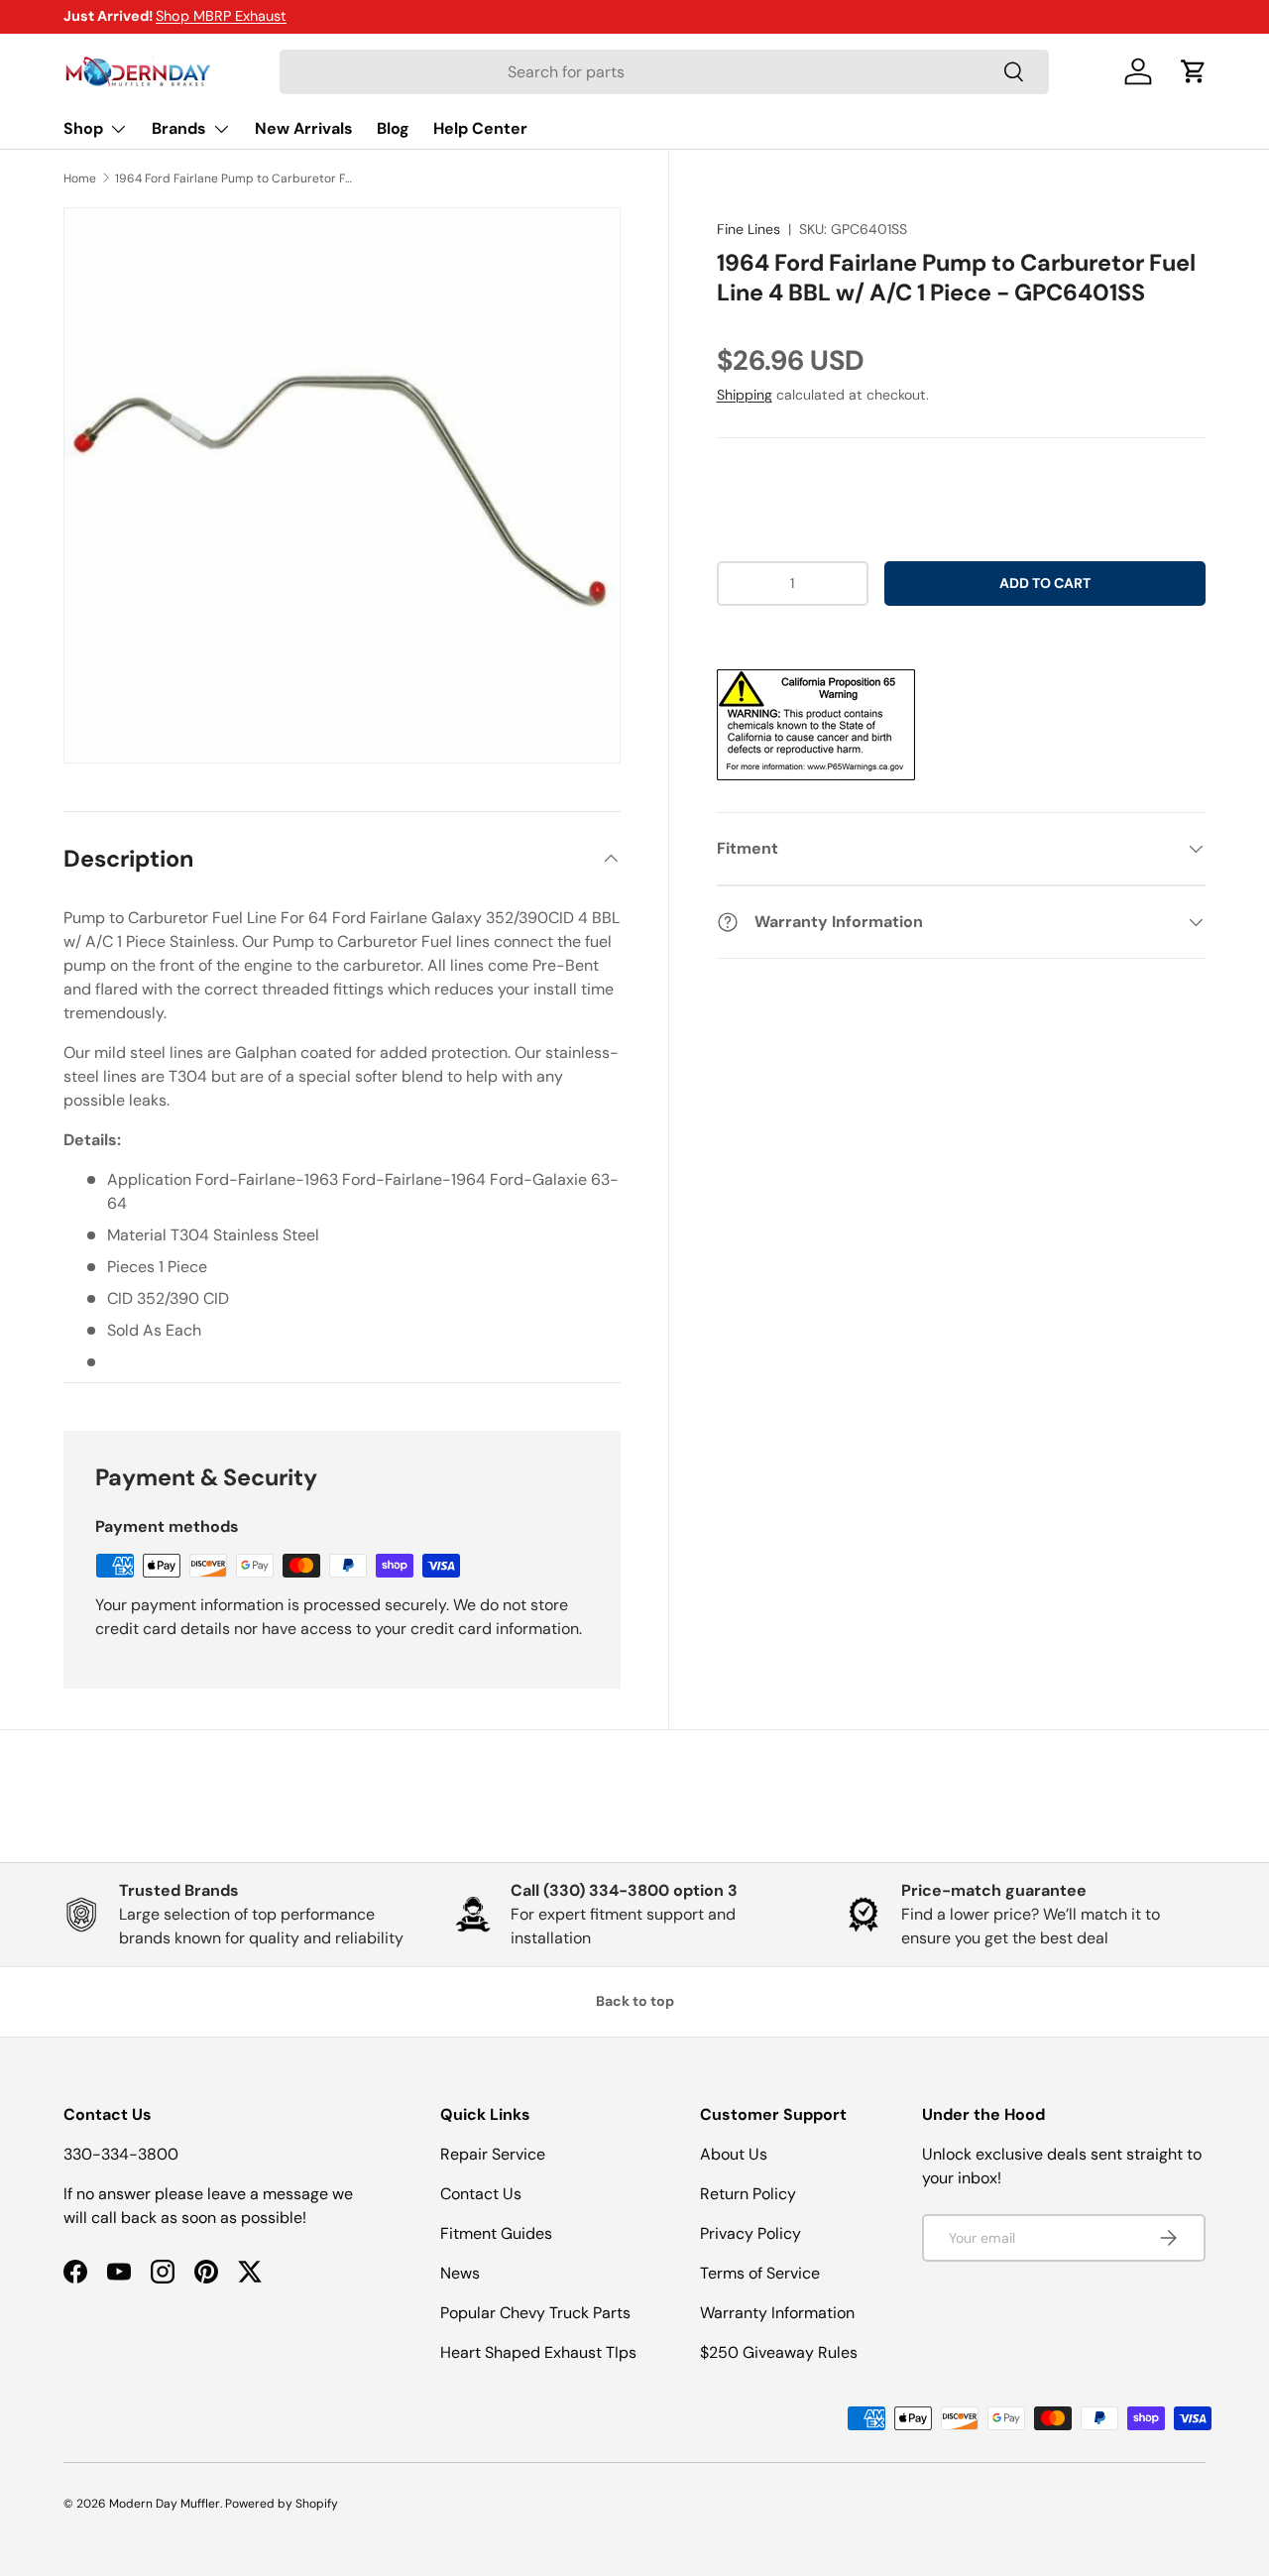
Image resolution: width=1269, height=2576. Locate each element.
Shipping (745, 395)
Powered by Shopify (282, 2504)
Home (80, 178)
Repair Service (493, 2154)
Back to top (635, 2001)
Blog (393, 128)
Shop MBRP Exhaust (221, 16)
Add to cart (1045, 583)
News (460, 2273)
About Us (734, 2154)
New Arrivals (304, 128)
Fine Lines (749, 229)
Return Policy (748, 2194)
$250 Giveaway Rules (779, 2352)
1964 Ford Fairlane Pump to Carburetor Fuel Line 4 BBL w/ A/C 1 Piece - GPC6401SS (234, 178)
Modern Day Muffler (165, 2504)
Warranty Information (777, 2313)
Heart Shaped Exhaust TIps (538, 2352)
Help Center (480, 128)
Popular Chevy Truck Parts (535, 2313)
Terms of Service (760, 2273)
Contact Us (481, 2194)
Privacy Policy (750, 2233)
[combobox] (665, 72)
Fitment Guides (496, 2233)
